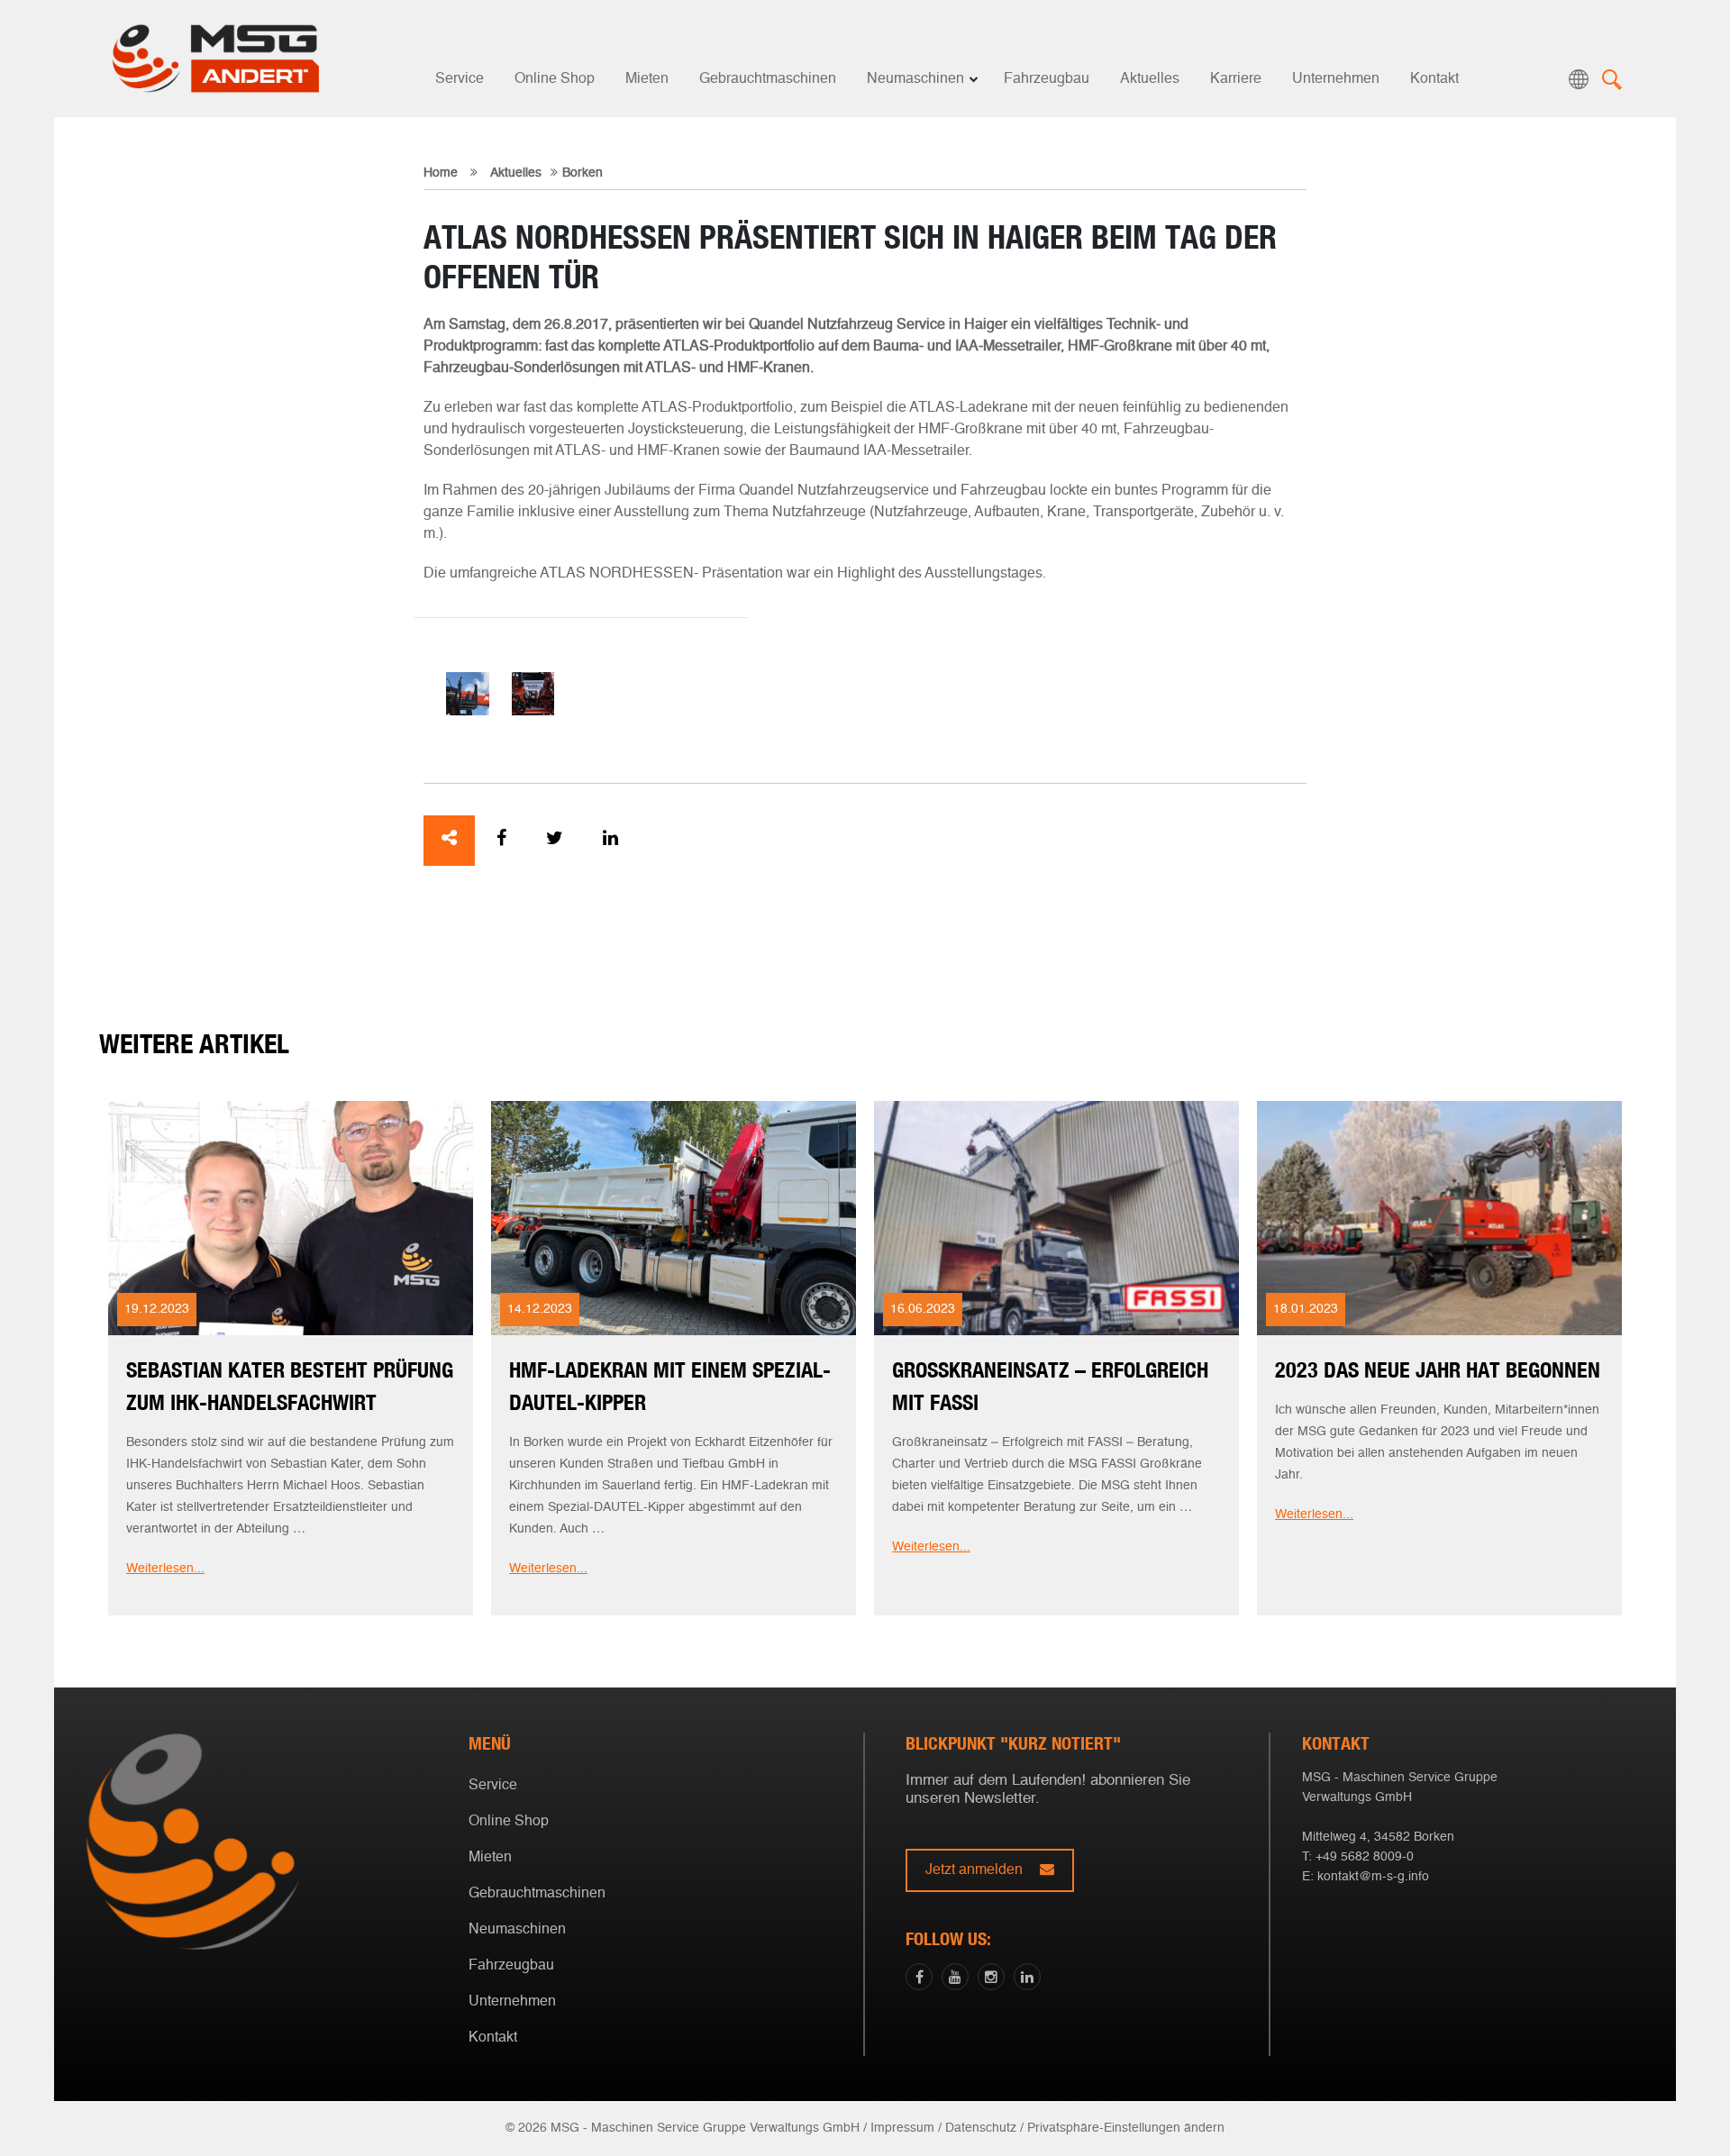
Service (460, 79)
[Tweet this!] (555, 841)
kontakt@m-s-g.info (1373, 1877)
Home (441, 173)
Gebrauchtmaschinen (768, 79)
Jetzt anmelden (976, 1870)
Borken (583, 173)
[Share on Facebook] (501, 841)
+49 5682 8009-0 (1365, 1857)
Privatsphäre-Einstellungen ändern (1126, 2128)
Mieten (647, 79)
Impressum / (906, 2128)
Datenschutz (981, 2128)
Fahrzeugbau (1047, 79)
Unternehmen (1336, 79)
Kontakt (1434, 79)
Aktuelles (1150, 79)
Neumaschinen (915, 79)
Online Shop (555, 79)
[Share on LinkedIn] (610, 841)
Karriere (1236, 79)
